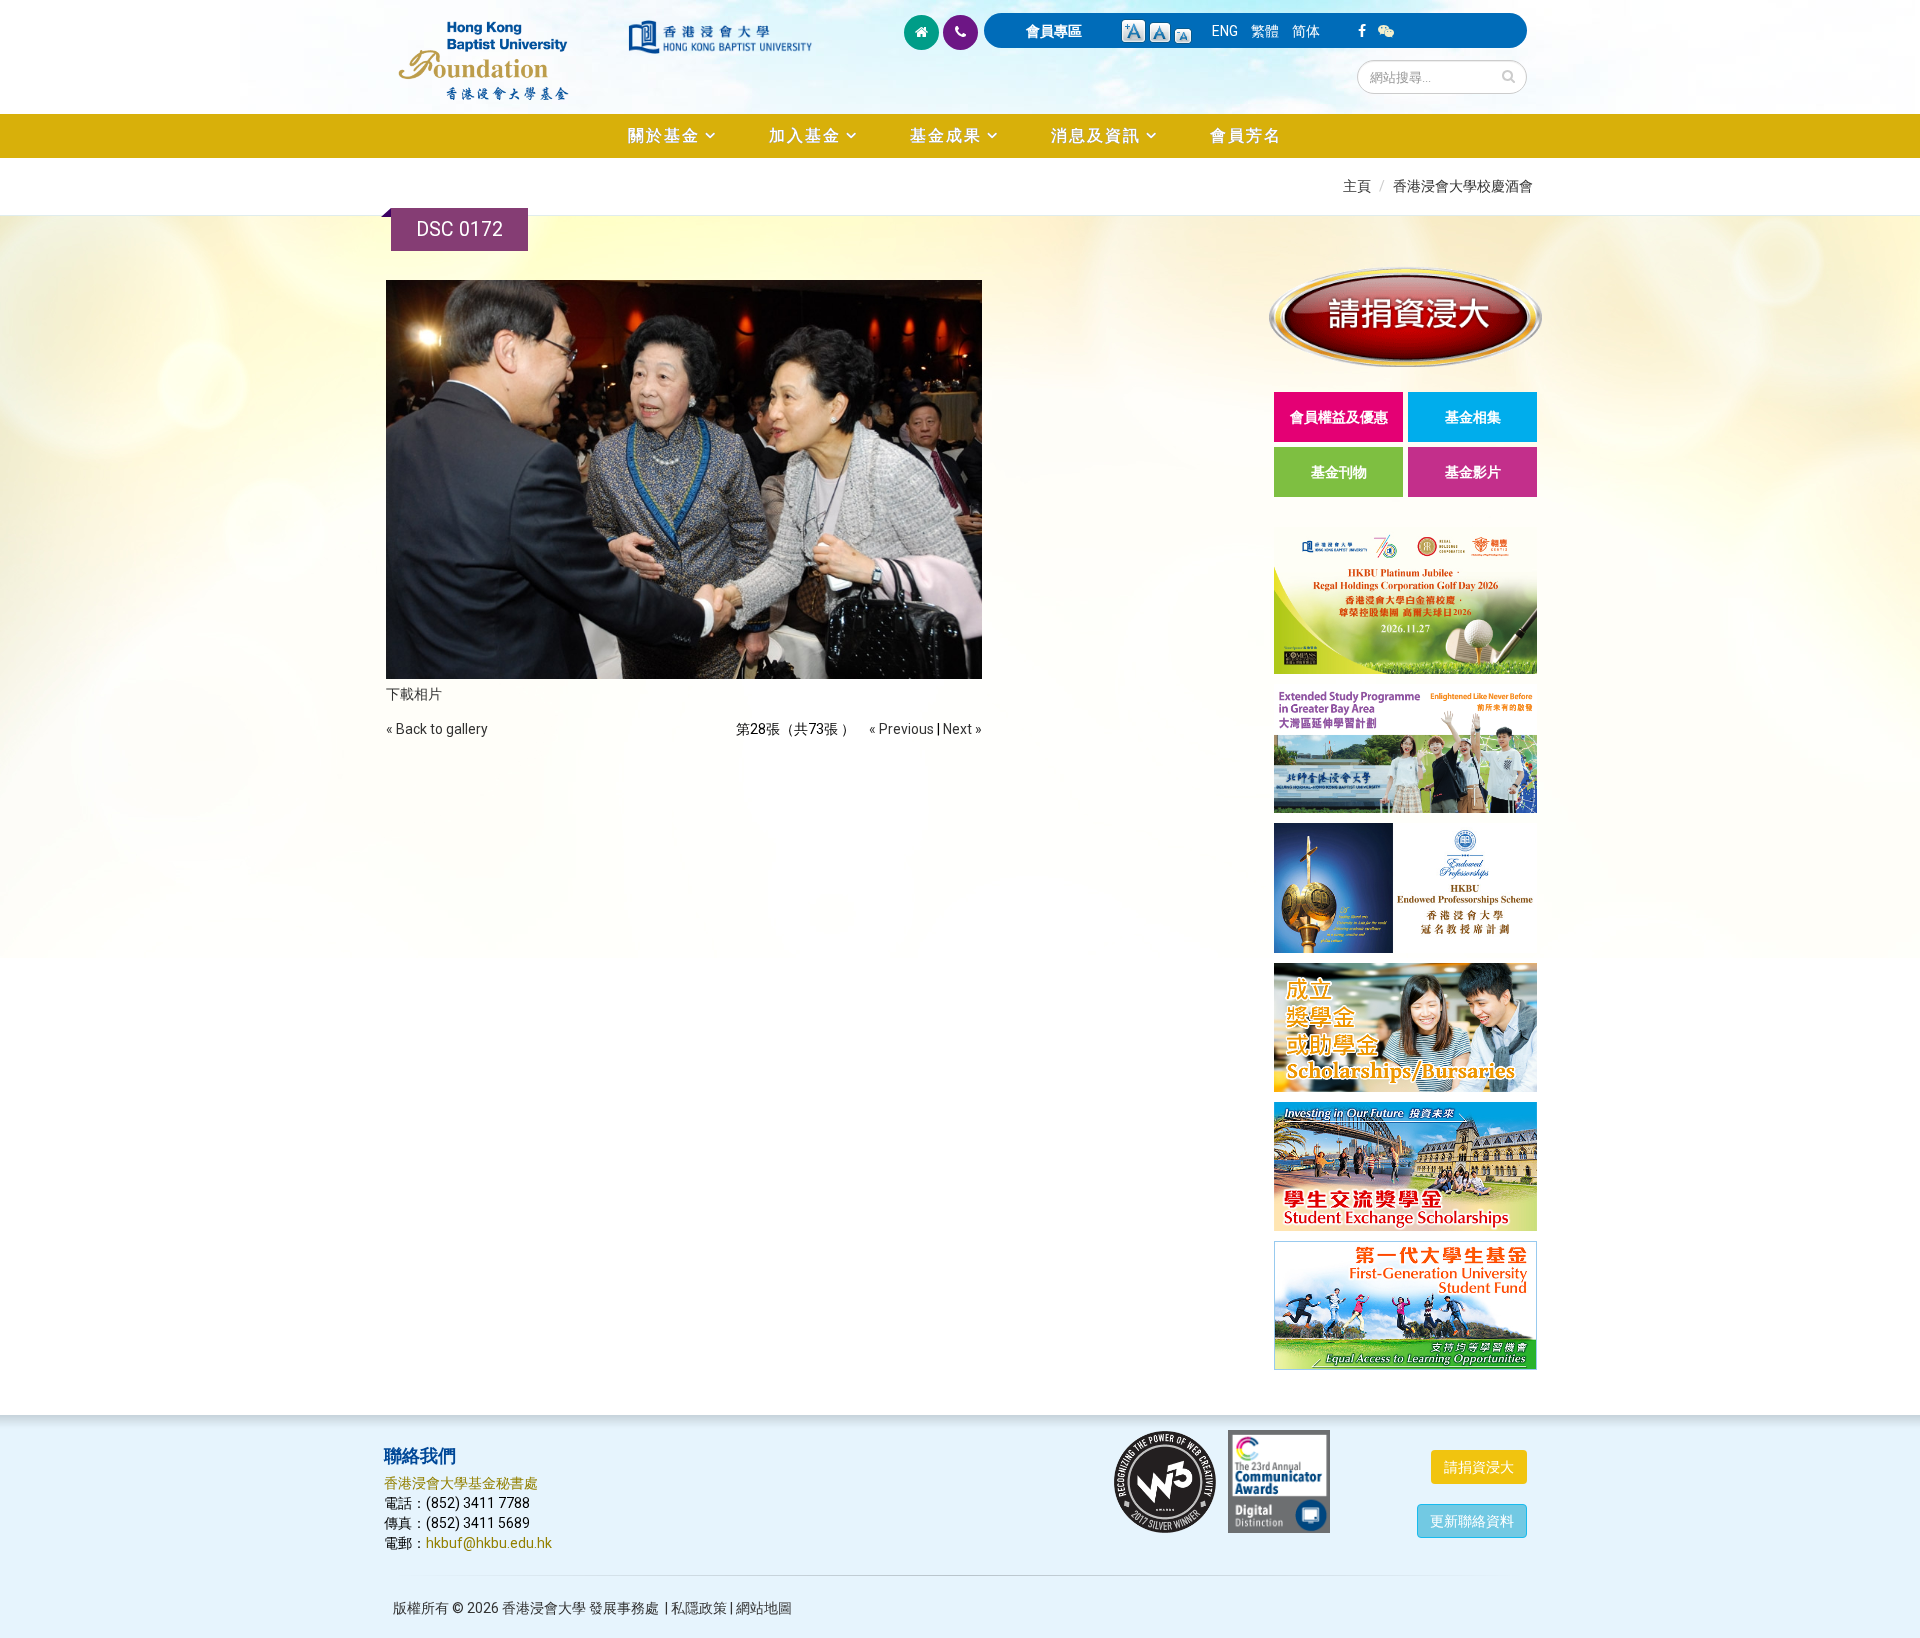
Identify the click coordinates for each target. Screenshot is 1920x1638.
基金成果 (946, 135)
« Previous (901, 729)
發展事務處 (624, 1608)
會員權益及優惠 (1339, 417)
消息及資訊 (1096, 135)
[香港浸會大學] (720, 37)
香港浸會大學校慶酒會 (1463, 186)
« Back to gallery (437, 729)
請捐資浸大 (1479, 1467)
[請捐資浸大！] (1405, 316)
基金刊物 (1339, 472)
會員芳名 (1246, 135)
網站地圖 (764, 1608)
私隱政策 (699, 1608)
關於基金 (664, 135)
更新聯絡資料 (1472, 1521)
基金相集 (1473, 417)
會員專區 (1054, 31)
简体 (1306, 31)
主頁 (1357, 186)
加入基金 (805, 135)
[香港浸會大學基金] (504, 50)
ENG (1225, 31)
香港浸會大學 (544, 1608)
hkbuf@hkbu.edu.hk (489, 1543)
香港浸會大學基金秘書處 (461, 1483)
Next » (962, 729)
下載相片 (414, 694)
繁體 (1265, 31)
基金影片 (1473, 472)
